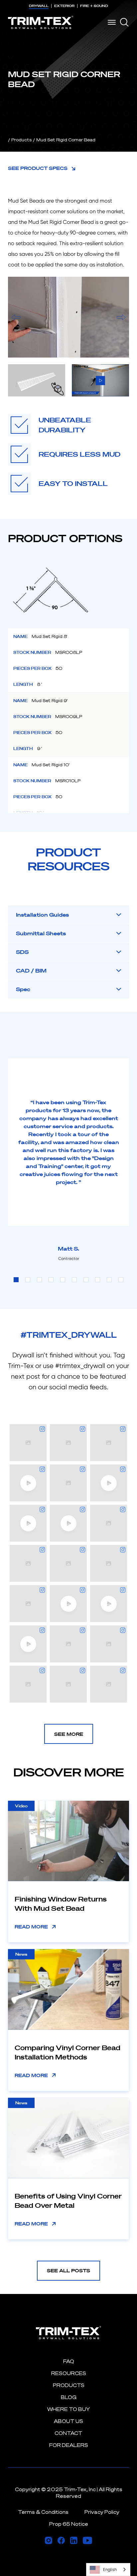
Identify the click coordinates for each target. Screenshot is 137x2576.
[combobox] (108, 2570)
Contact (68, 2433)
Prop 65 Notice (69, 2524)
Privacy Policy (102, 2512)
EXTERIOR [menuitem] (64, 6)
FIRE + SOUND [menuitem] (94, 6)
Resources (69, 2373)
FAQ (69, 2361)
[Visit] (49, 2540)
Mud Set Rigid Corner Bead (66, 140)
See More (69, 1734)
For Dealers (69, 2445)
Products (21, 140)
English (110, 2570)
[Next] (121, 317)
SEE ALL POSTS (68, 2271)
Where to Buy (68, 2409)
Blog (69, 2397)
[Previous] (16, 317)
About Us (68, 2421)
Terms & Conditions (43, 2512)
